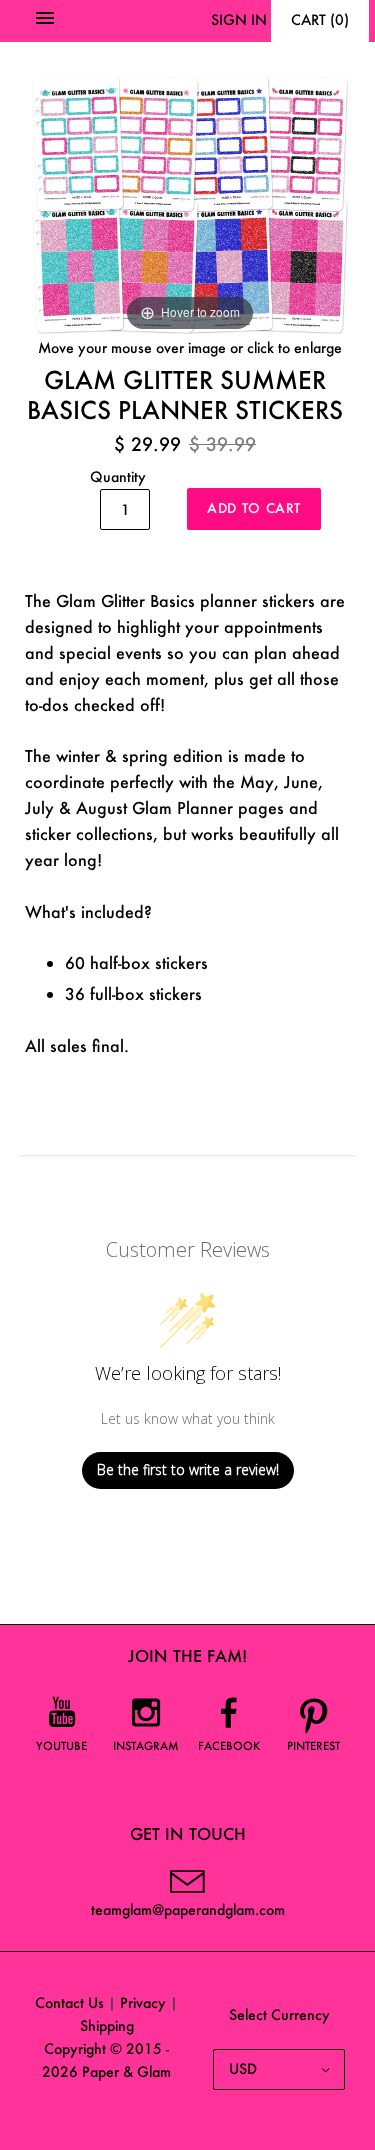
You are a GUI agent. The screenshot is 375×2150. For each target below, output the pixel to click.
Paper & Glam (126, 2071)
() (320, 19)
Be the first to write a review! (188, 1469)
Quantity (118, 476)
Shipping (107, 2025)
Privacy (143, 2002)
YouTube (61, 1746)
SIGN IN (239, 19)
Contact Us (69, 2002)
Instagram (146, 1746)
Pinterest (313, 1746)
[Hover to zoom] (190, 201)
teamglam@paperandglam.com (188, 1909)
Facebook (229, 1746)
